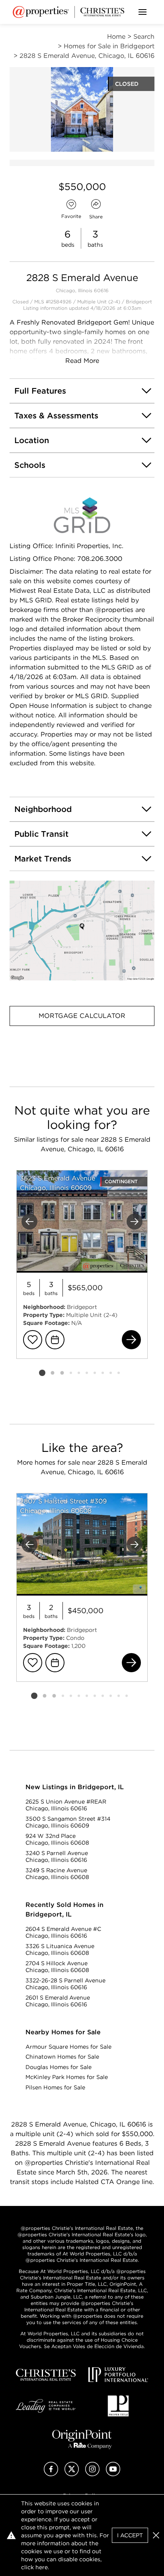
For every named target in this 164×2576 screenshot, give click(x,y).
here (42, 2567)
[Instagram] (92, 2474)
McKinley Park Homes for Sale (67, 2077)
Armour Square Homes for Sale (68, 2047)
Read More (82, 361)
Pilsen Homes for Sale (55, 2087)
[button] (82, 931)
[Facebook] (51, 2474)
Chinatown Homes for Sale (62, 2057)
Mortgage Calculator (82, 1016)
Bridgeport (139, 302)
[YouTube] (113, 2474)
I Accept (130, 2535)
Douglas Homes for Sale (59, 2067)
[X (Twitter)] (72, 2474)
